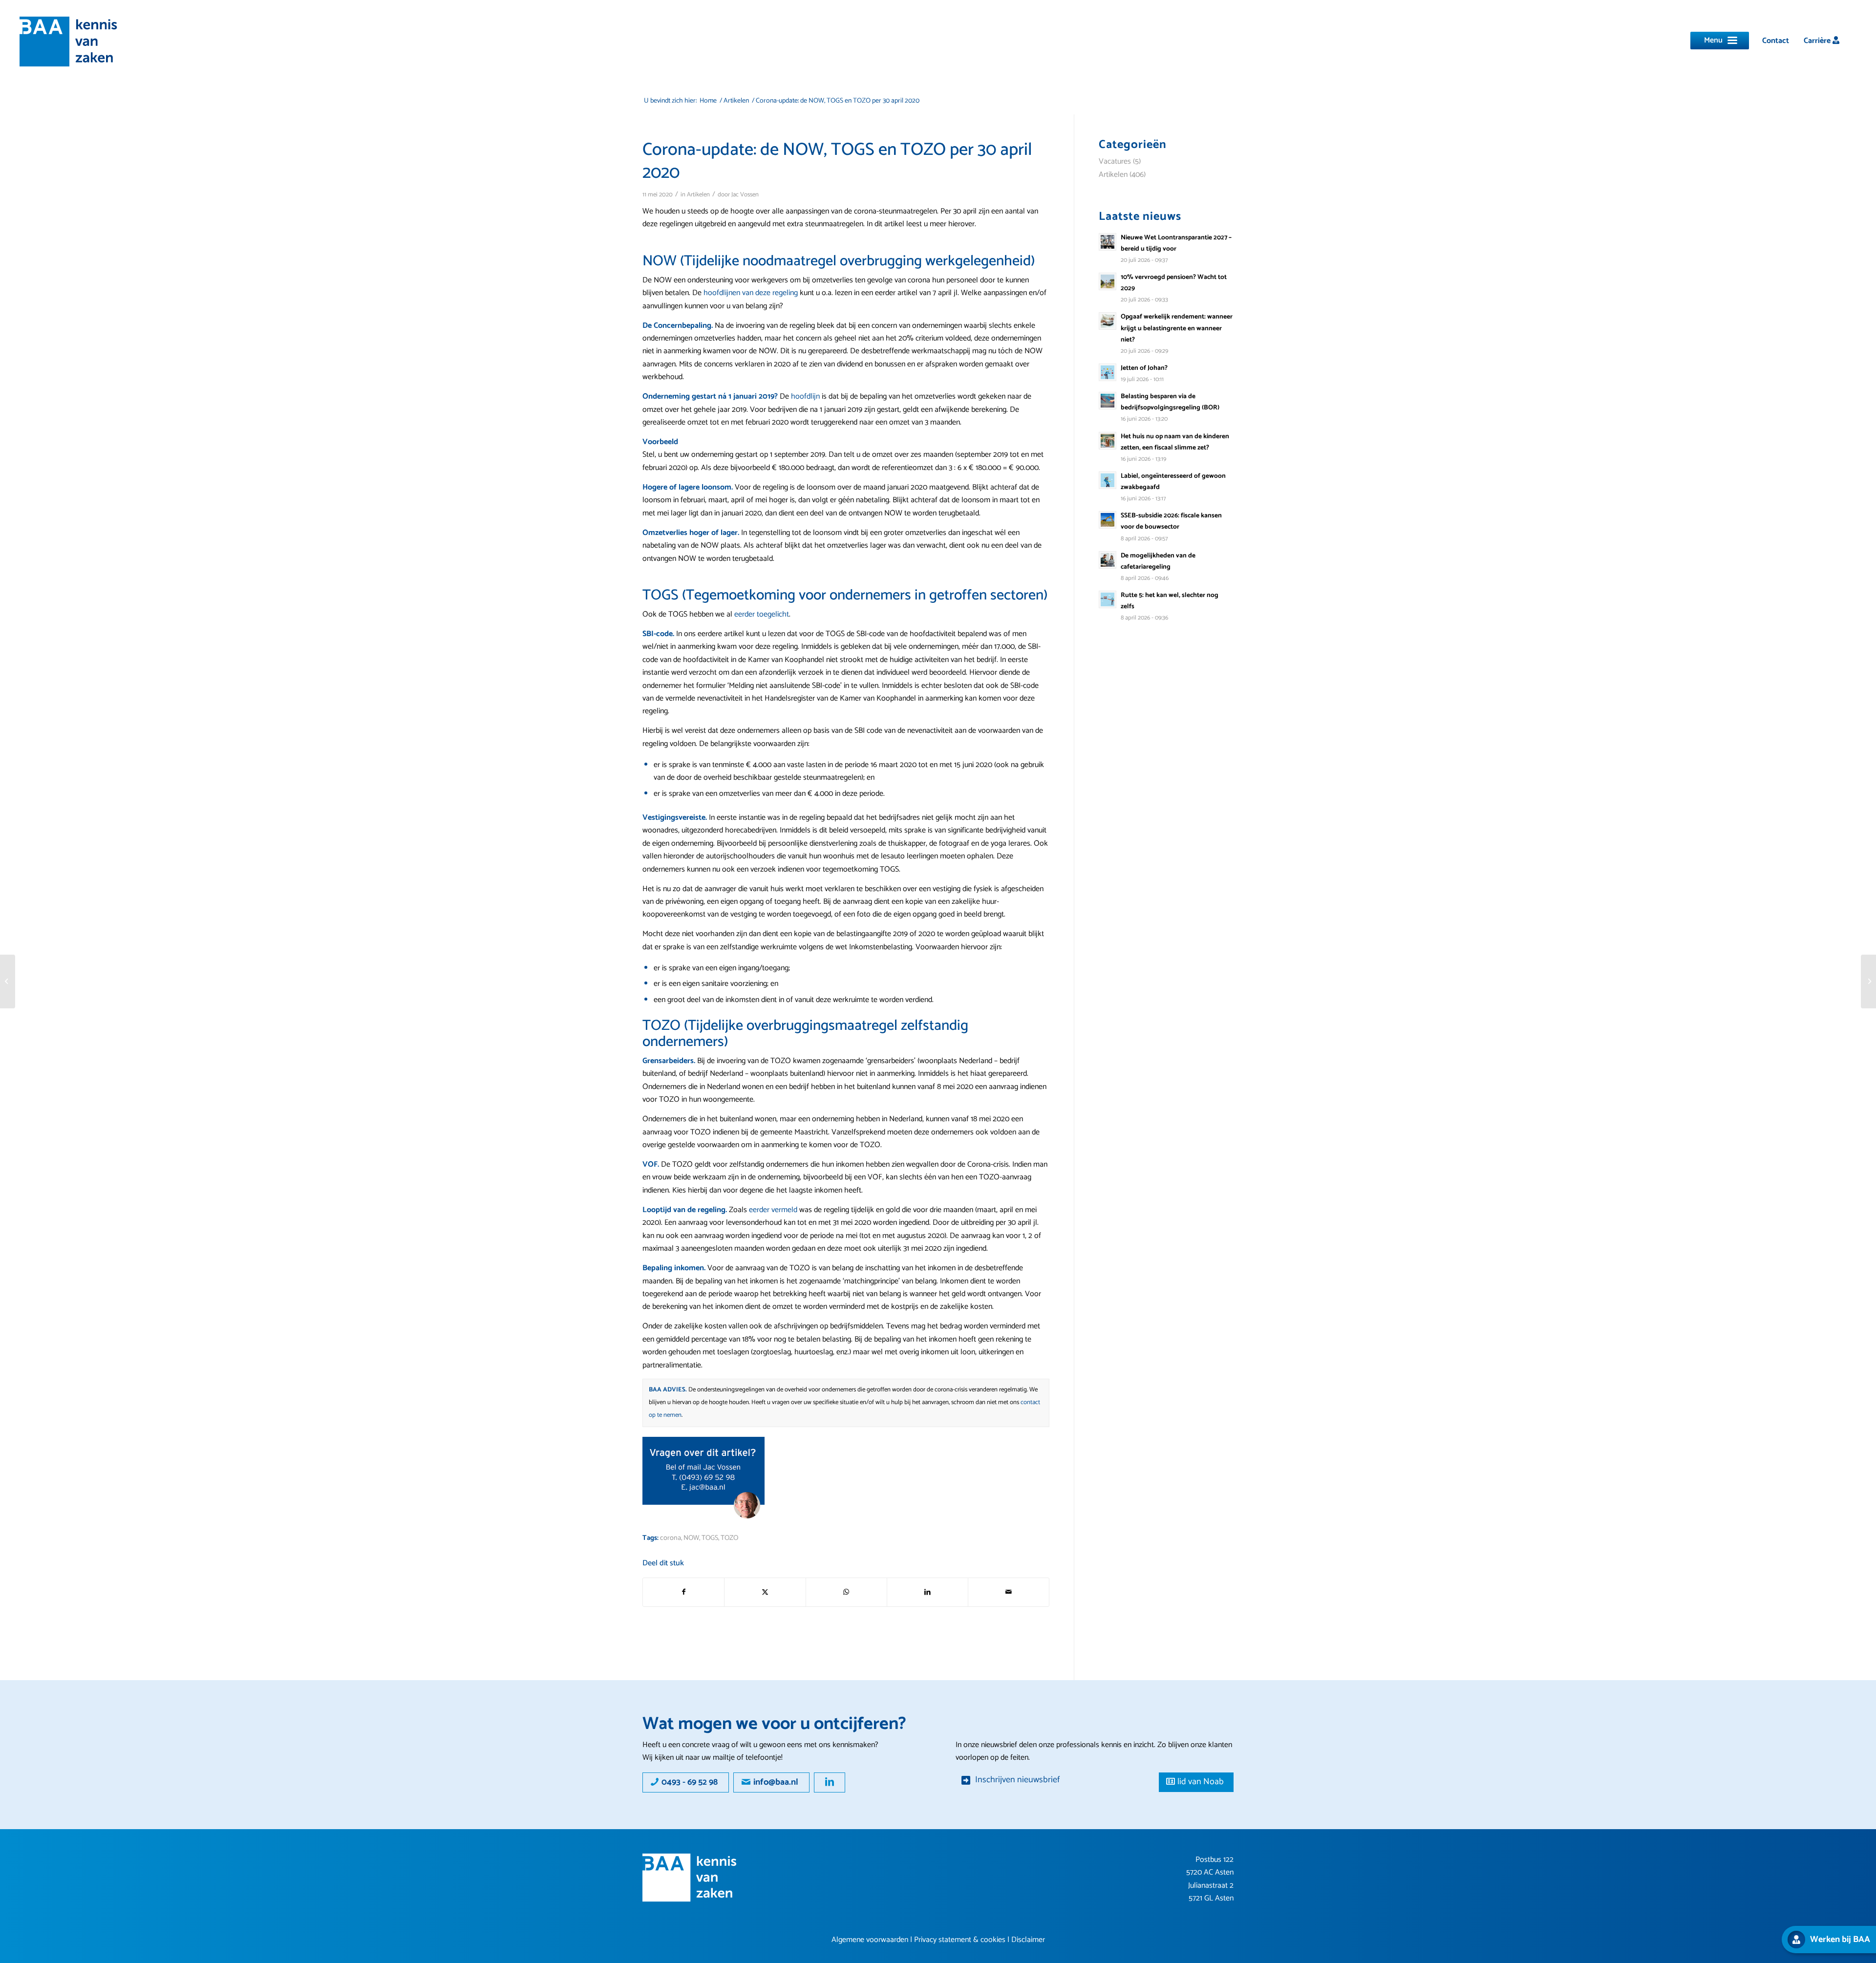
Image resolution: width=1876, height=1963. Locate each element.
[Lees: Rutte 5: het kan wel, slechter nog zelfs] (1108, 599)
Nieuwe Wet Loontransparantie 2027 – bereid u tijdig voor (1176, 243)
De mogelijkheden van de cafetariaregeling (1158, 561)
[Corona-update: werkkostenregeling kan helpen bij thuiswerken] (1868, 981)
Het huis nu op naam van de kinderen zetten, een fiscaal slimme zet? (1175, 442)
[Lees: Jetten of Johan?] (1108, 372)
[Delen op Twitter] (765, 1592)
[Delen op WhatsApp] (846, 1592)
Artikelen (698, 195)
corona (671, 1538)
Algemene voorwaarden (870, 1940)
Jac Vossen (745, 195)
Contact (1776, 41)
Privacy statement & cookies (960, 1940)
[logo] (68, 42)
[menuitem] (1776, 41)
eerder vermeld (773, 1210)
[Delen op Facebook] (683, 1592)
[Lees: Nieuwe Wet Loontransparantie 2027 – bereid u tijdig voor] (1108, 242)
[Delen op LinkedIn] (927, 1592)
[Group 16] (690, 1878)
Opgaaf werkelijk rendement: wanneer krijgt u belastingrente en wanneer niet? (1177, 328)
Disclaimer (1028, 1940)
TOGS (710, 1538)
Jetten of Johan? (1144, 368)
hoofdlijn (805, 396)
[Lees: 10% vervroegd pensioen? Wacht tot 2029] (1108, 281)
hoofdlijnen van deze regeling (751, 293)
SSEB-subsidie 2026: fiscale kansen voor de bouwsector (1171, 521)
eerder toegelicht (762, 614)
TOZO (729, 1538)
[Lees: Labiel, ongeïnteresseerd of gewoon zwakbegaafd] (1108, 480)
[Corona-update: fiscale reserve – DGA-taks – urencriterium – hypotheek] (8, 981)
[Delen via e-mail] (1009, 1592)
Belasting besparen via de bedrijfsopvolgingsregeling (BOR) (1170, 402)
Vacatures (1115, 161)
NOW (691, 1538)
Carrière (1818, 41)
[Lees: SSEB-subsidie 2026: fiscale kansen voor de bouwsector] (1108, 520)
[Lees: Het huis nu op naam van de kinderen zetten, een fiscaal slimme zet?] (1108, 441)
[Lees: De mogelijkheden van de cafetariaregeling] (1108, 560)
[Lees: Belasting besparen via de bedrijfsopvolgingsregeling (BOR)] (1108, 401)
